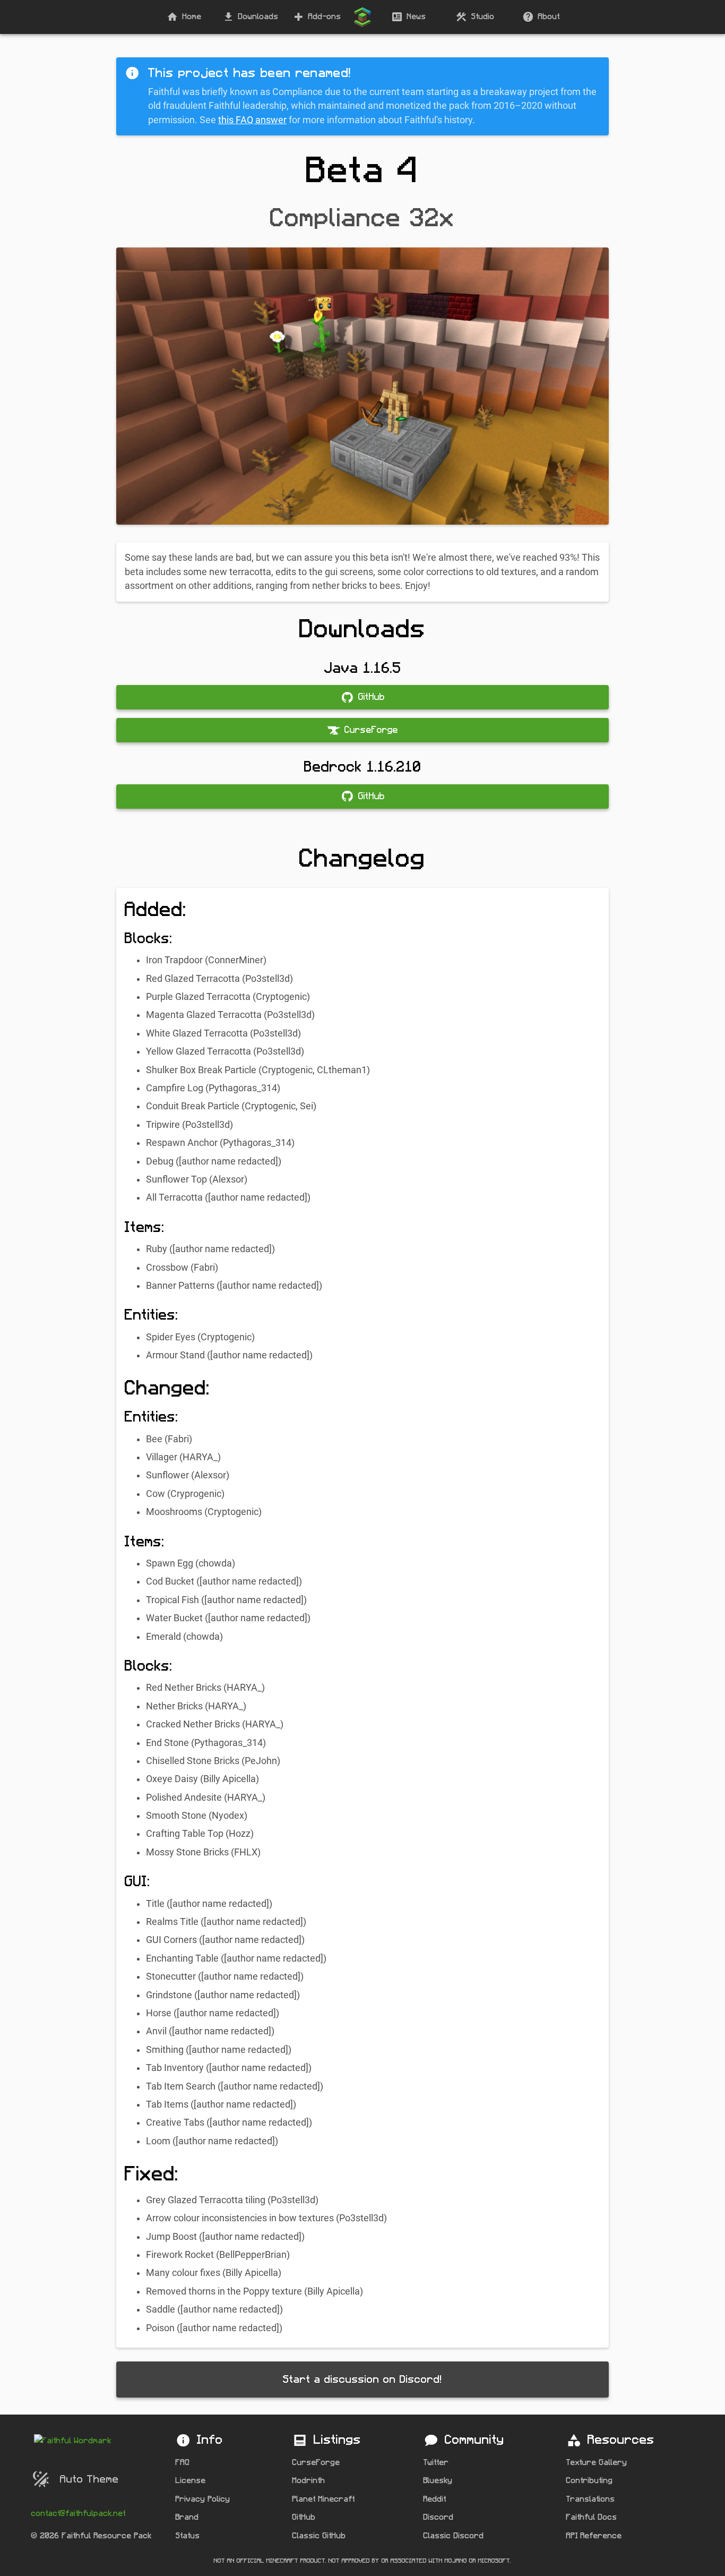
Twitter (436, 2463)
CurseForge (316, 2463)
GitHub (304, 2517)
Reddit (435, 2499)
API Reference (594, 2536)
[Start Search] (362, 17)
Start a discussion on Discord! (362, 2380)
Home (192, 17)
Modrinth (309, 2481)
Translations (591, 2499)
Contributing (590, 2481)
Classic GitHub (319, 2536)
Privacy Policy (203, 2499)
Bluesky (438, 2481)
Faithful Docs (592, 2517)
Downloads (258, 17)
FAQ (183, 2463)
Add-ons (325, 17)
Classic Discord (454, 2536)
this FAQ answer (252, 120)
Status (188, 2536)
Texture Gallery (597, 2463)
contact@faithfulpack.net (79, 2514)
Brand (187, 2517)
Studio (483, 17)
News (417, 17)
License (191, 2481)
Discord (439, 2517)
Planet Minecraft (324, 2499)
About (549, 17)
